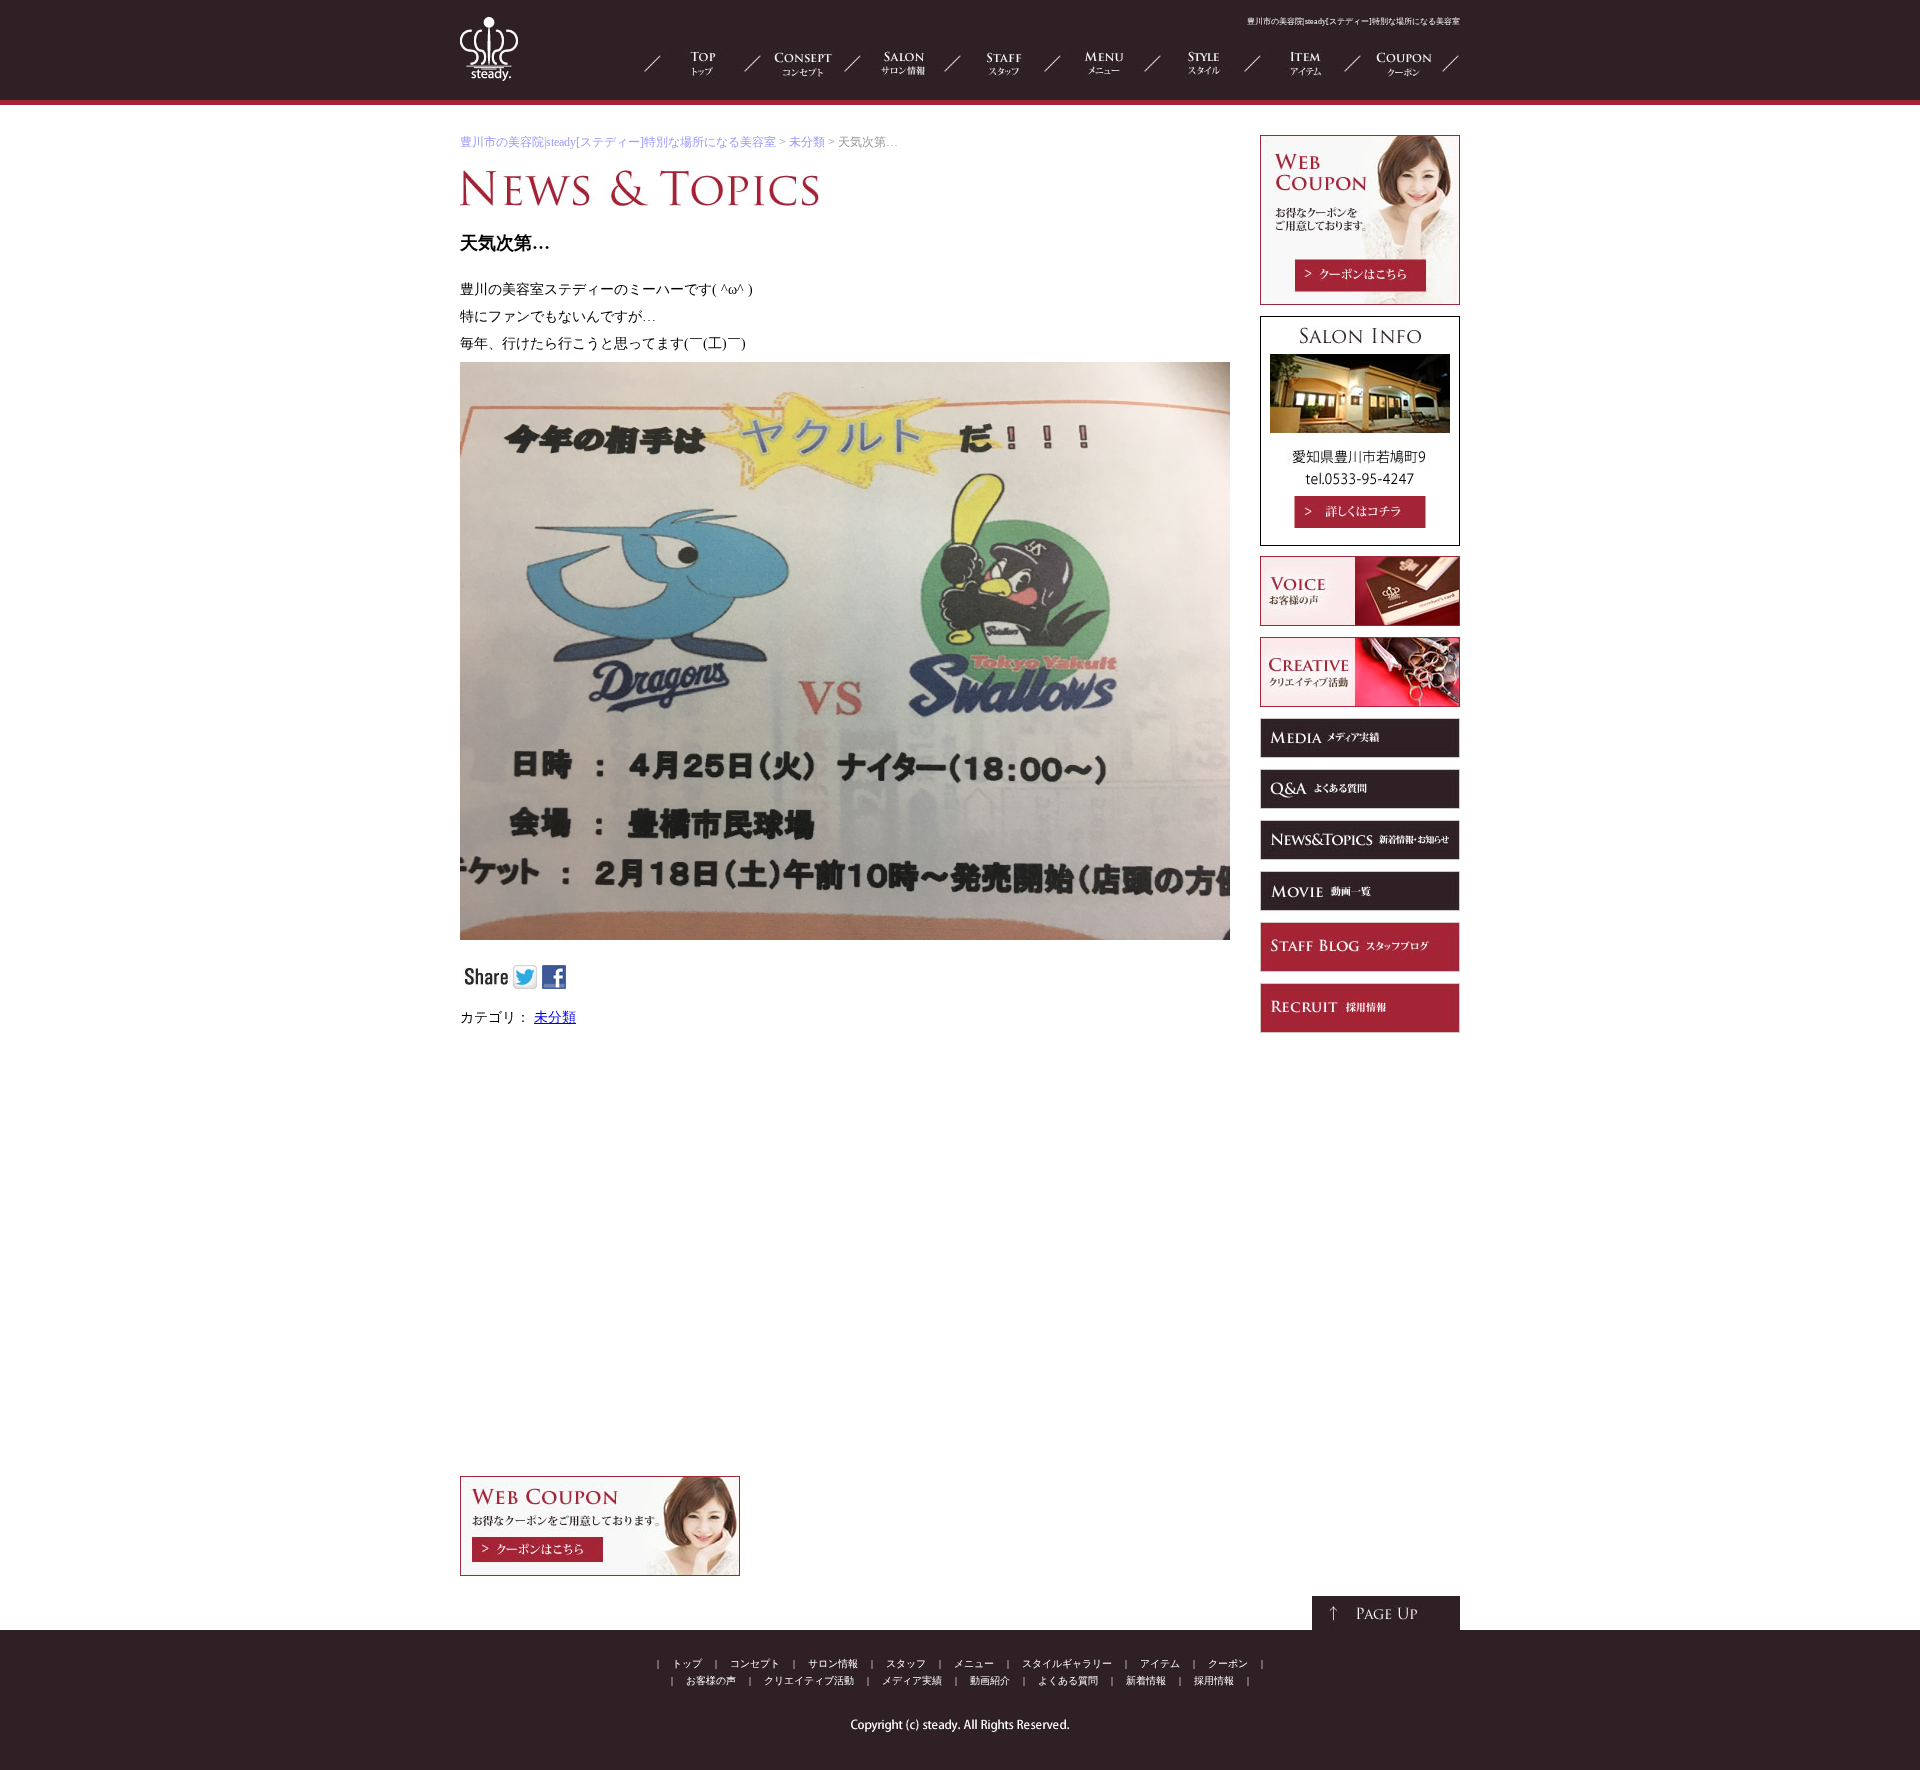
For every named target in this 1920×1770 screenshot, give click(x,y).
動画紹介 (990, 1680)
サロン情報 (833, 1663)
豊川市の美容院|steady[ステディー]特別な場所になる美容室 (618, 142)
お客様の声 (711, 1680)
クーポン (1228, 1663)
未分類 (807, 142)
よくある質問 (1068, 1680)
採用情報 (1214, 1680)
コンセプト (755, 1663)
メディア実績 (912, 1680)
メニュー (974, 1663)
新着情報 (1146, 1680)
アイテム (1160, 1663)
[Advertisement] (845, 1256)
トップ (687, 1663)
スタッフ (906, 1663)
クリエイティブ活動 (809, 1680)
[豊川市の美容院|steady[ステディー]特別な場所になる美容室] (489, 77)
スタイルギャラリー (1067, 1663)
